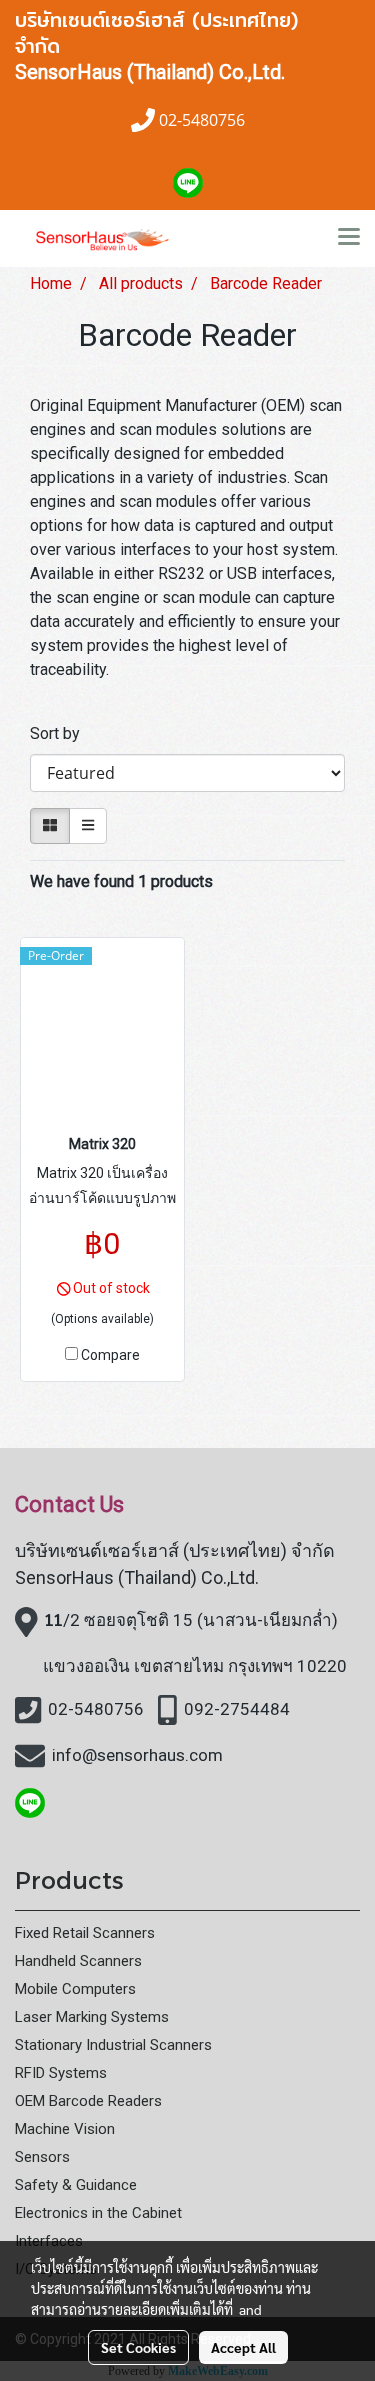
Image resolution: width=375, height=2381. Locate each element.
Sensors (42, 2157)
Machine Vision (65, 2129)
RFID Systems (61, 2073)
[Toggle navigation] (349, 238)
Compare (110, 1355)
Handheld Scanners (78, 1961)
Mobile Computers (75, 1989)
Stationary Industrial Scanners (113, 2045)
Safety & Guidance (76, 2185)
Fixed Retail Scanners (85, 1933)
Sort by (61, 733)
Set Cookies (138, 2347)
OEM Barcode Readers (88, 2101)
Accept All (243, 2347)
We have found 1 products (121, 881)
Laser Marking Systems (92, 2017)
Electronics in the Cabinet (98, 2213)
